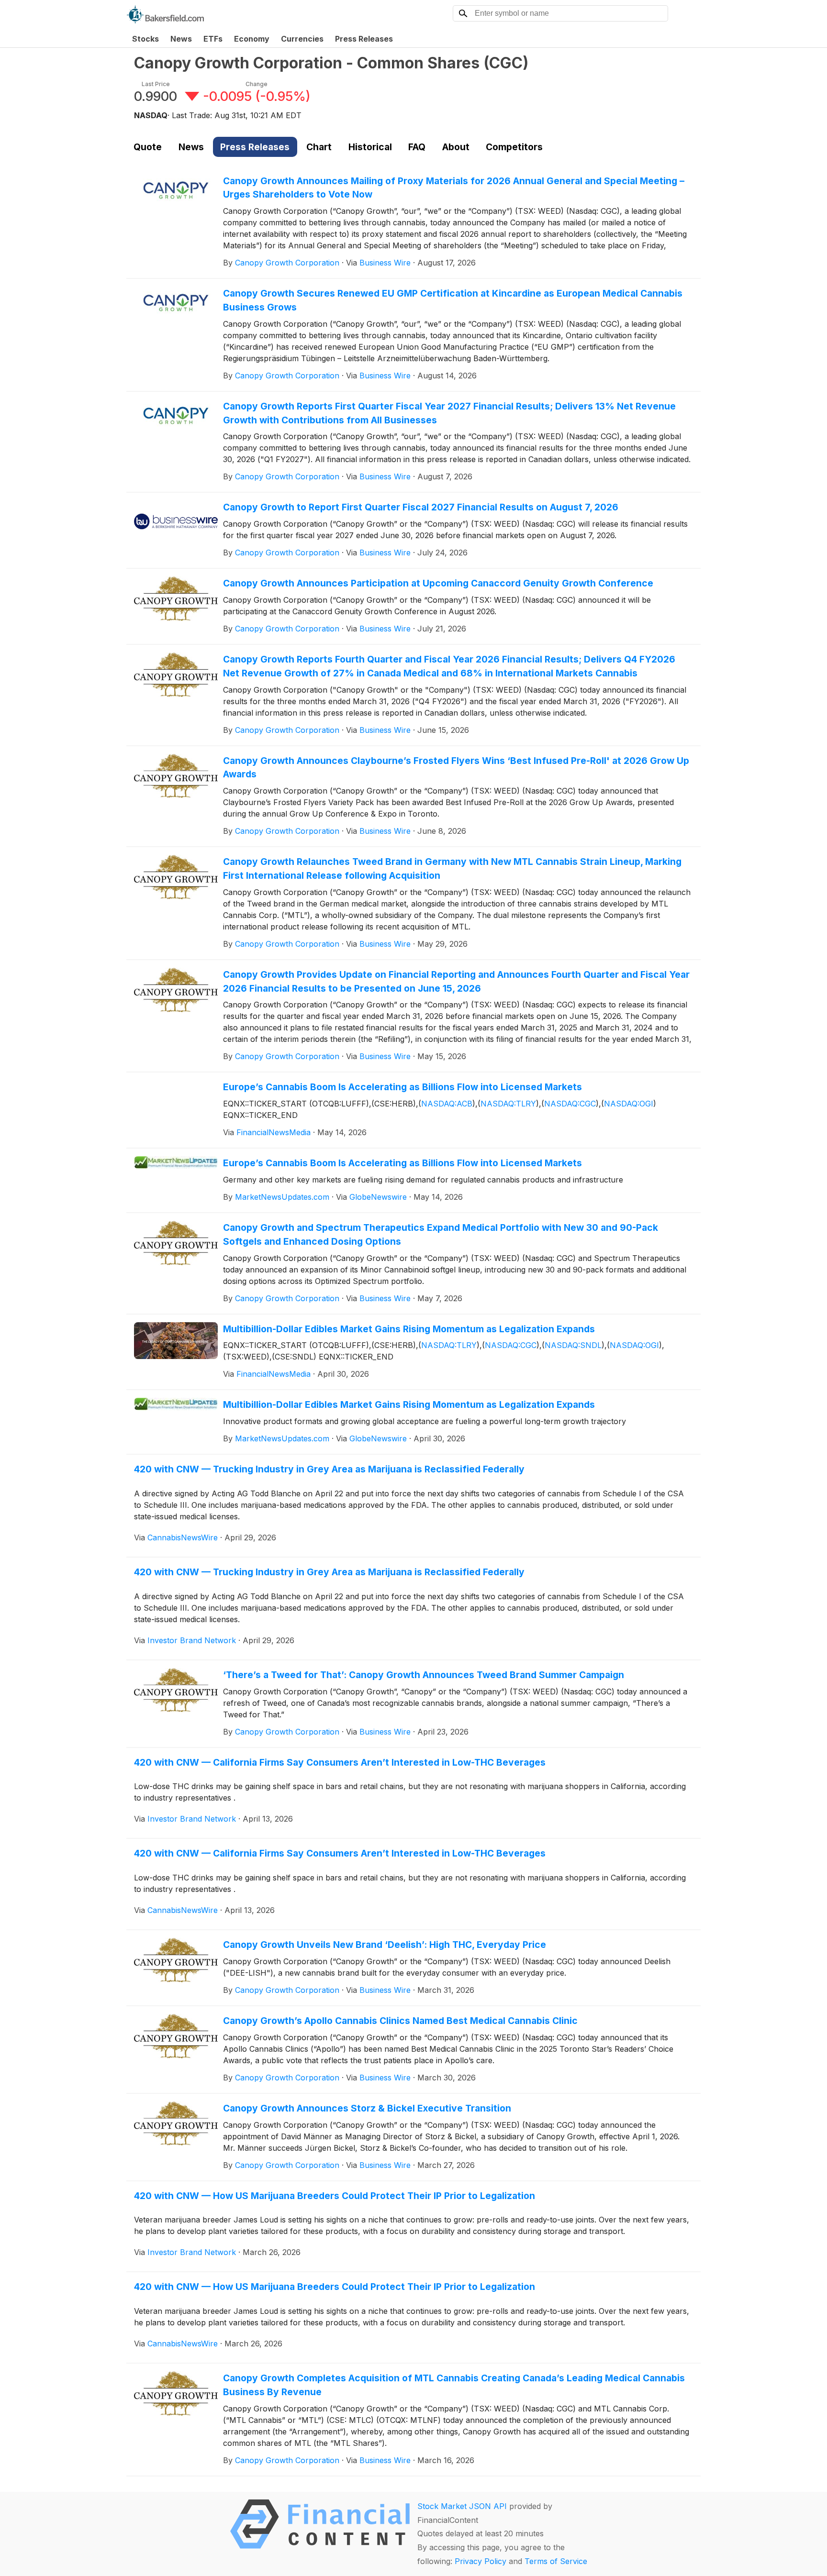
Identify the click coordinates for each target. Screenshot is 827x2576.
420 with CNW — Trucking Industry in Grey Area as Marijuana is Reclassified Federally (329, 1469)
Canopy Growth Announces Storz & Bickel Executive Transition (367, 2108)
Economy (252, 39)
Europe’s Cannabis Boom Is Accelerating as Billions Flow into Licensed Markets (402, 1087)
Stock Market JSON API (462, 2506)
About (456, 147)
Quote (148, 147)
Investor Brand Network (192, 1640)
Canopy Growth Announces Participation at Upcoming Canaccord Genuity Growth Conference (438, 583)
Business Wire (385, 263)
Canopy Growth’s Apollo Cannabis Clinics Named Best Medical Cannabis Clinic (400, 2021)
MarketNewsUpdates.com (282, 1197)
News (181, 39)
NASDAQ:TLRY (508, 1104)
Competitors (514, 147)
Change (257, 84)
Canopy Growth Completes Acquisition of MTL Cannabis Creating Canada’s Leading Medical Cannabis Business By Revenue (454, 2385)
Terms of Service (556, 2561)
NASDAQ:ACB (447, 1104)
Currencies (302, 39)
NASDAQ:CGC (570, 1104)
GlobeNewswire (378, 1197)
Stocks (145, 39)
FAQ (417, 147)
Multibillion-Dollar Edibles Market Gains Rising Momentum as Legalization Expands (409, 1329)
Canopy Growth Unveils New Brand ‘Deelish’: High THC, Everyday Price (385, 1945)
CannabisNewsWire (183, 1537)
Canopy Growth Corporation (287, 263)
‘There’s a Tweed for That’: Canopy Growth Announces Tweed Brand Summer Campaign (424, 1675)
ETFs (213, 39)
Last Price (156, 84)
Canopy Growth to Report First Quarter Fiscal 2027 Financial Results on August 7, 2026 (421, 507)
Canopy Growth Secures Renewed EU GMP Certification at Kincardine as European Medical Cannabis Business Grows (453, 300)
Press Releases (364, 39)
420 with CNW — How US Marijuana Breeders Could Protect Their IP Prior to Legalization (335, 2196)
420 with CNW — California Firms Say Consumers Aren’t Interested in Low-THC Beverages (340, 1762)
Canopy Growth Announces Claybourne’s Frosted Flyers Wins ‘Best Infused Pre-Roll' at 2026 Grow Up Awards (456, 768)
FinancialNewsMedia (274, 1132)
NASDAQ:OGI (629, 1104)
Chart (319, 147)
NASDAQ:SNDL (573, 1345)
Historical (370, 147)
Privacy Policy (481, 2561)
